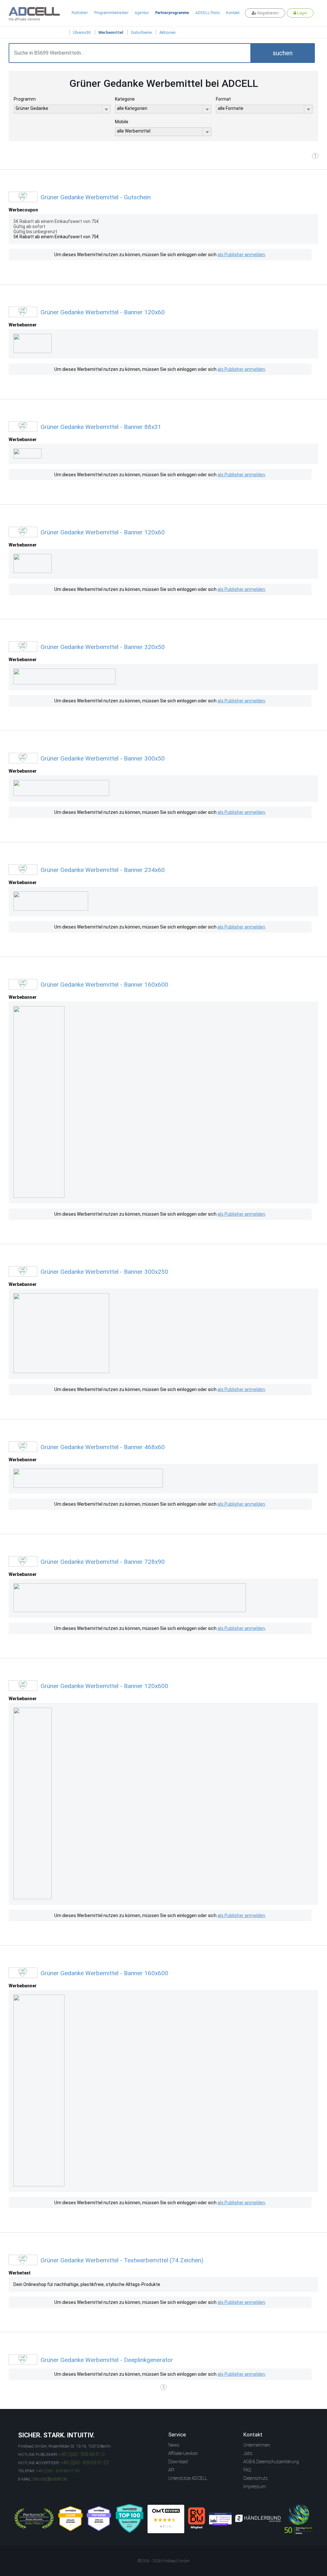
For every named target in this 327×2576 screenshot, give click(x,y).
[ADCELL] (166, 2519)
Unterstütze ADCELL (188, 2478)
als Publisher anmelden (241, 255)
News (174, 2445)
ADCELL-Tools (208, 13)
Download (178, 2462)
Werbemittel (111, 32)
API (171, 2470)
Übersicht (82, 32)
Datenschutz (255, 2478)
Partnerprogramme (172, 13)
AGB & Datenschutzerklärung (271, 2462)
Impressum (255, 2487)
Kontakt (233, 13)
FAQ (247, 2470)
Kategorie (125, 99)
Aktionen (167, 32)
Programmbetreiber (111, 13)
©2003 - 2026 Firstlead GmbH (163, 2561)
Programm (25, 99)
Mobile (122, 122)
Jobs (248, 2453)
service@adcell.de (50, 2479)
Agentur (142, 13)
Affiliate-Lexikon (183, 2453)
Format (223, 99)
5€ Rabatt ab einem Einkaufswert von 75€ (56, 237)
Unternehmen (257, 2445)
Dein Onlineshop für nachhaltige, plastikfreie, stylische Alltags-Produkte (87, 2284)
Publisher (80, 13)
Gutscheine (141, 32)
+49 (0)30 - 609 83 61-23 (85, 2463)
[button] (283, 53)
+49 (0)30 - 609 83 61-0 (82, 2454)
